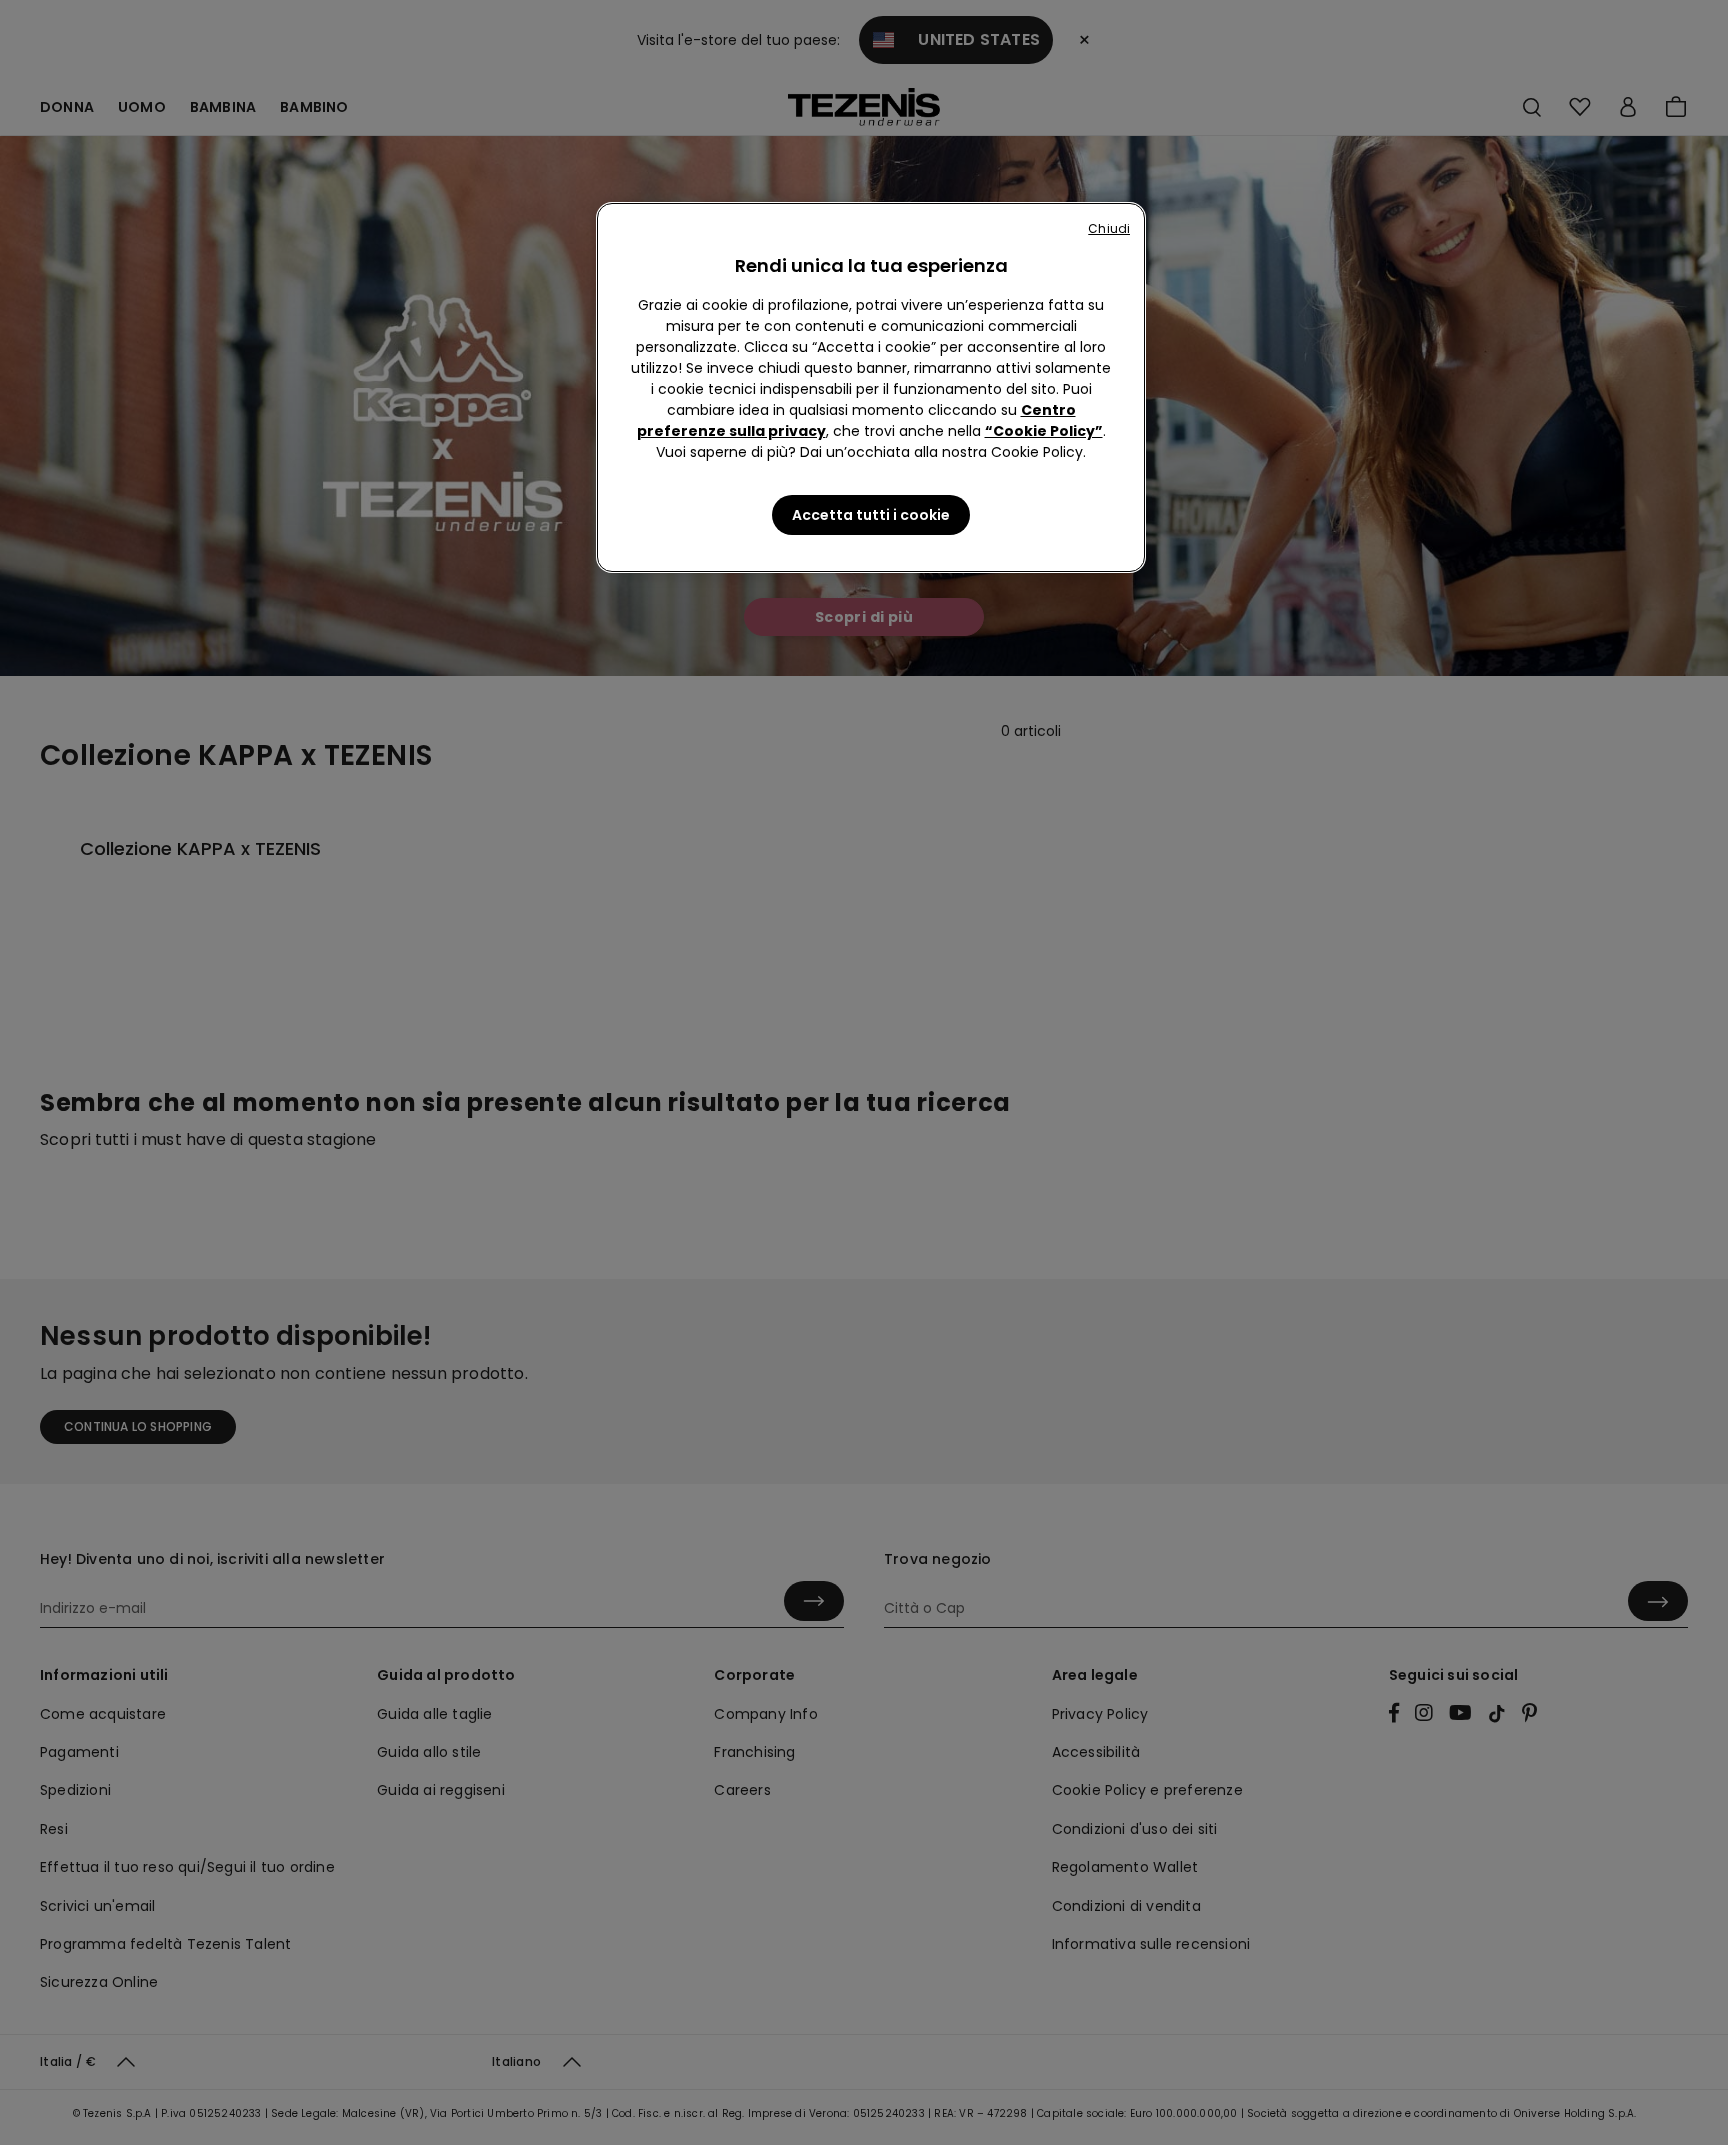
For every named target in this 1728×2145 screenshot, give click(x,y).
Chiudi (1109, 228)
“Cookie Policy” (1044, 431)
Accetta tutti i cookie (871, 515)
